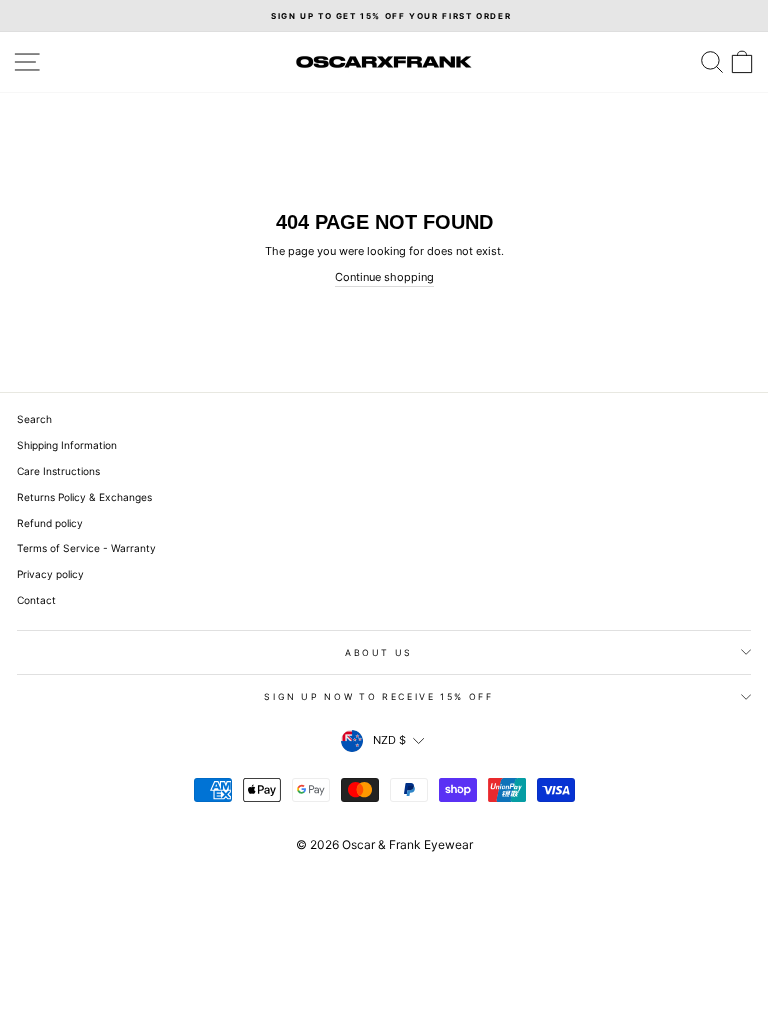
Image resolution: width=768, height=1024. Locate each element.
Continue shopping (384, 277)
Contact (36, 600)
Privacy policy (50, 574)
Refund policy (50, 523)
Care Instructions (58, 471)
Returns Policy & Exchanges (84, 497)
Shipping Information (67, 445)
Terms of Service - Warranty (86, 548)
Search (34, 419)
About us (379, 652)
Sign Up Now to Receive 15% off (379, 696)
